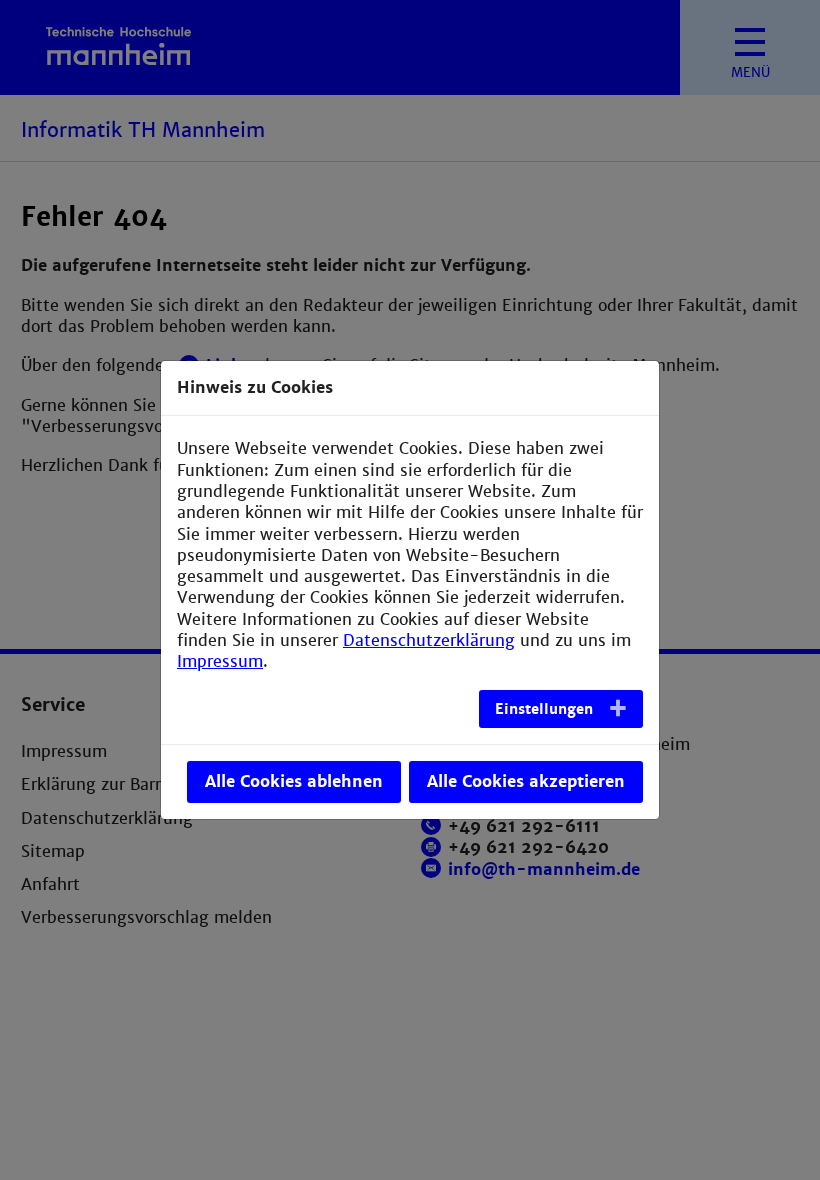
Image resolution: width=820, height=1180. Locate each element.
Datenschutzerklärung (429, 640)
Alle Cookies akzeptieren (526, 781)
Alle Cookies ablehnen (294, 781)
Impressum (220, 661)
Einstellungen (544, 709)
